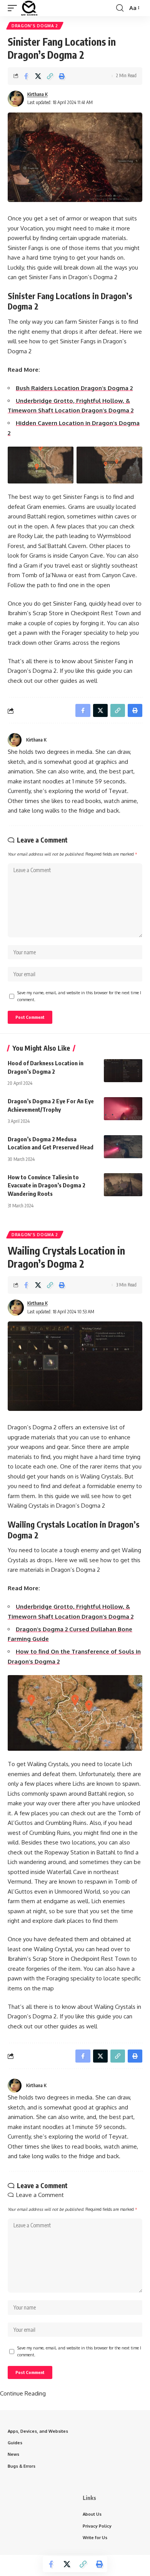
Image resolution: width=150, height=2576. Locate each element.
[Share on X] (38, 76)
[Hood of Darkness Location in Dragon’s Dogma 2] (123, 1071)
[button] (14, 8)
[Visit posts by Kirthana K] (16, 99)
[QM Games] (29, 8)
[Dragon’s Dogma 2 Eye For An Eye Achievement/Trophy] (123, 1109)
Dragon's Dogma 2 (35, 26)
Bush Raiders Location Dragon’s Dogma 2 (74, 388)
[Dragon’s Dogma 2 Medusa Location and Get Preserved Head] (123, 1147)
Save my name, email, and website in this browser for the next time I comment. (79, 996)
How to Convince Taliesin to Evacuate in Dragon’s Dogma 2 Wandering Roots (47, 1185)
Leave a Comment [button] (40, 2195)
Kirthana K (37, 94)
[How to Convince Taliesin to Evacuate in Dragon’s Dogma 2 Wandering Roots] (123, 1185)
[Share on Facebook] (26, 76)
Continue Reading (23, 2393)
